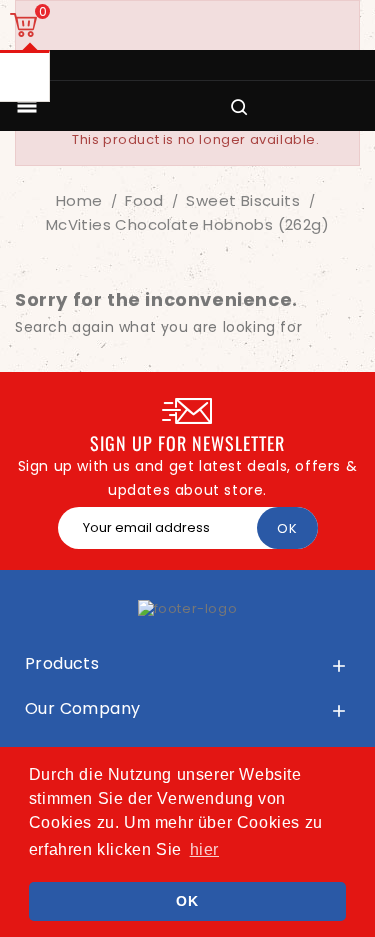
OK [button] (187, 901)
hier (204, 849)
